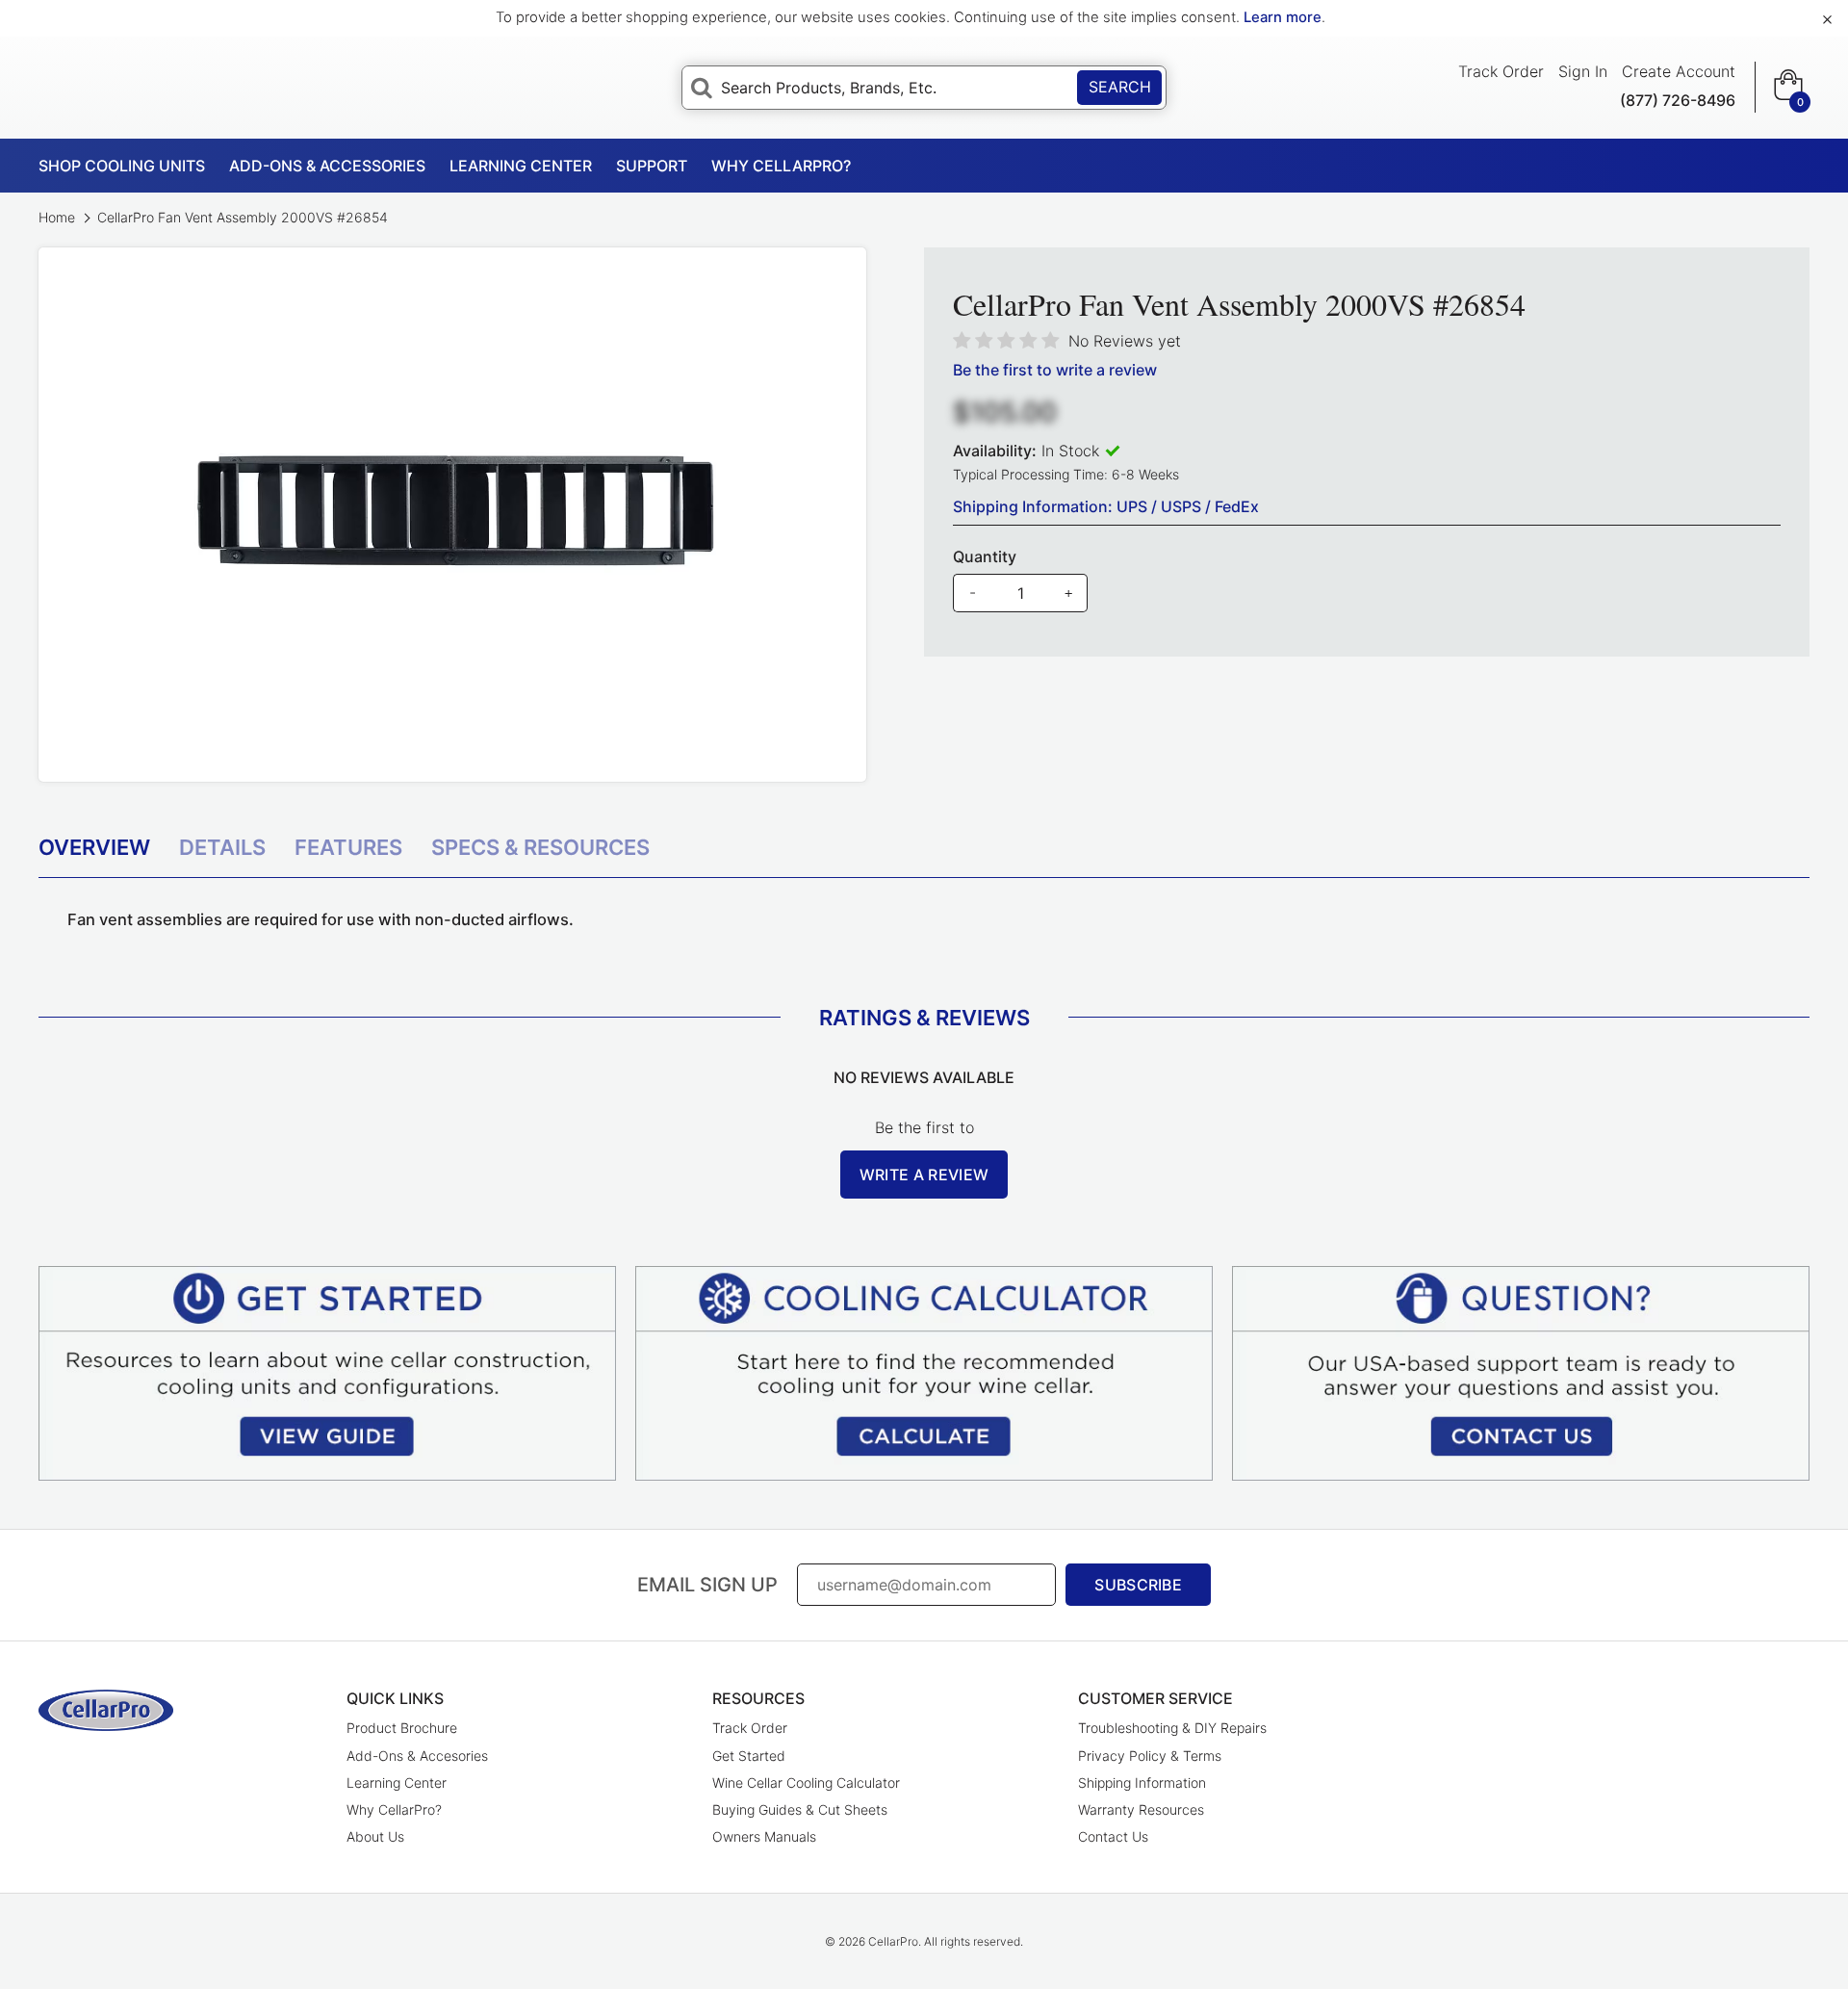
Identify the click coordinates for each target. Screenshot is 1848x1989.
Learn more (1283, 17)
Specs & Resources (540, 847)
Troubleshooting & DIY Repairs (1172, 1728)
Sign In (1583, 71)
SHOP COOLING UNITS (122, 166)
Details (222, 847)
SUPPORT (652, 166)
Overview (94, 847)
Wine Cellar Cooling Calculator (806, 1782)
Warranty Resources (1141, 1809)
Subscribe (1138, 1585)
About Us (375, 1836)
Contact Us (1113, 1836)
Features (348, 847)
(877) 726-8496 (1678, 100)
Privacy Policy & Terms (1150, 1756)
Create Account (1679, 71)
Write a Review (924, 1175)
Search (1120, 87)
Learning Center (397, 1782)
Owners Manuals (764, 1836)
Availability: (995, 451)
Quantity (985, 556)
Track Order (1501, 71)
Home (59, 217)
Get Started (749, 1756)
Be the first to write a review (1055, 370)
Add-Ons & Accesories (417, 1756)
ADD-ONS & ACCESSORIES (327, 166)
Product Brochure (402, 1728)
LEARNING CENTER (521, 166)
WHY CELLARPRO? (781, 166)
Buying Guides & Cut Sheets (800, 1809)
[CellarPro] (106, 1710)
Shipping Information (1142, 1782)
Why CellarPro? (394, 1809)
